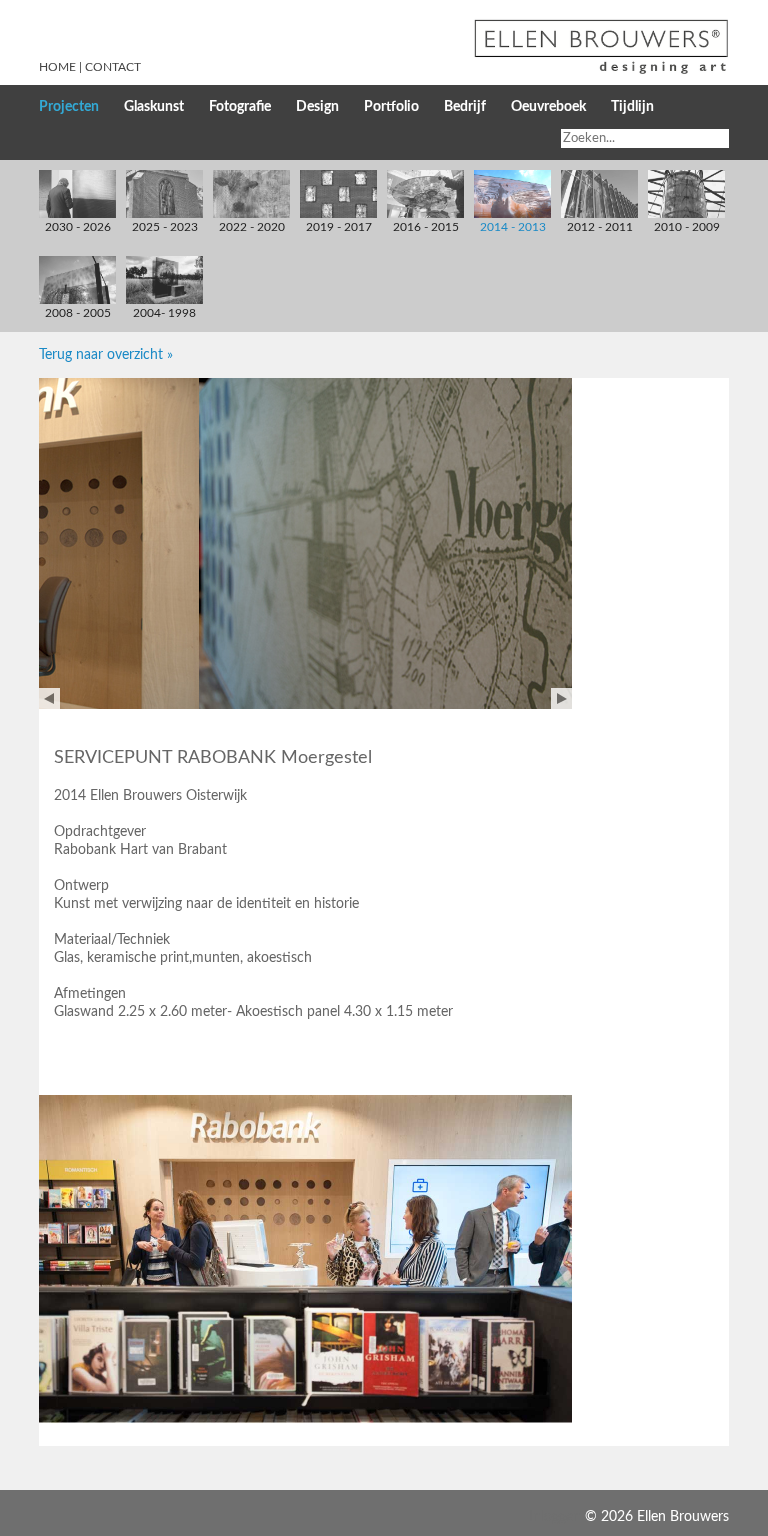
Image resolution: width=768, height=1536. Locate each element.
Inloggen (555, 1517)
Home (57, 67)
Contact (113, 67)
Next (561, 698)
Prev (49, 698)
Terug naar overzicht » (106, 355)
